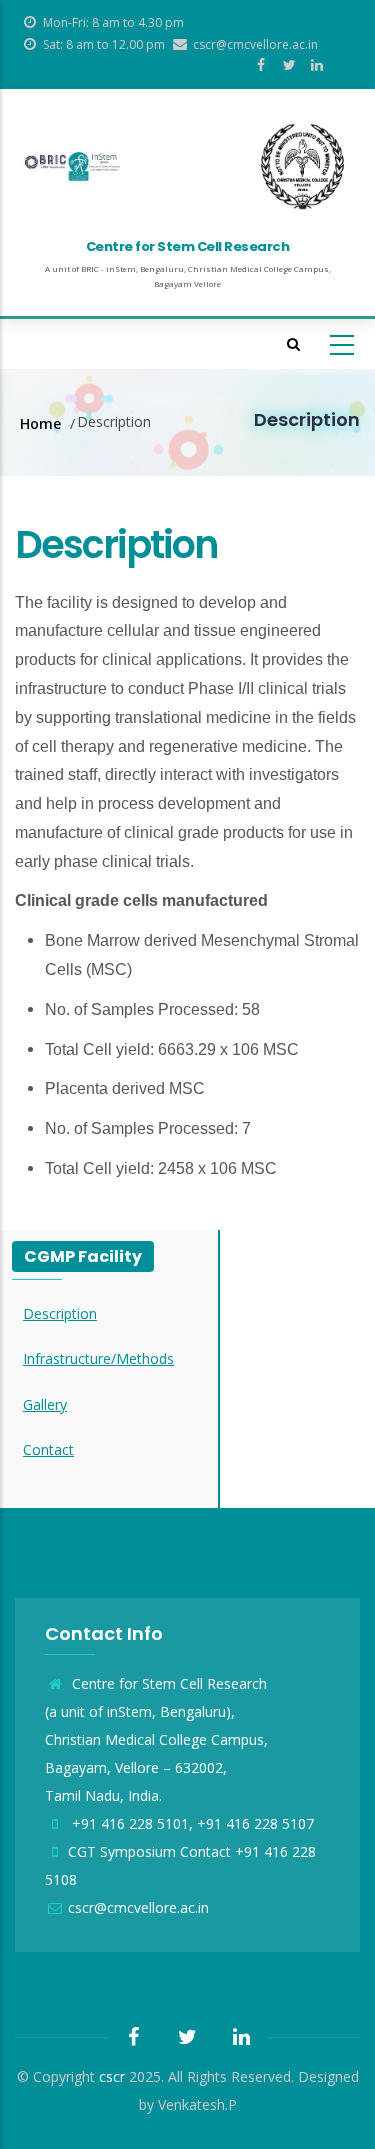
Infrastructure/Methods (98, 1358)
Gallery (45, 1404)
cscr (112, 2076)
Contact (48, 1449)
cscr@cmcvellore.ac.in (138, 1907)
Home (40, 423)
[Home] (72, 166)
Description (60, 1313)
